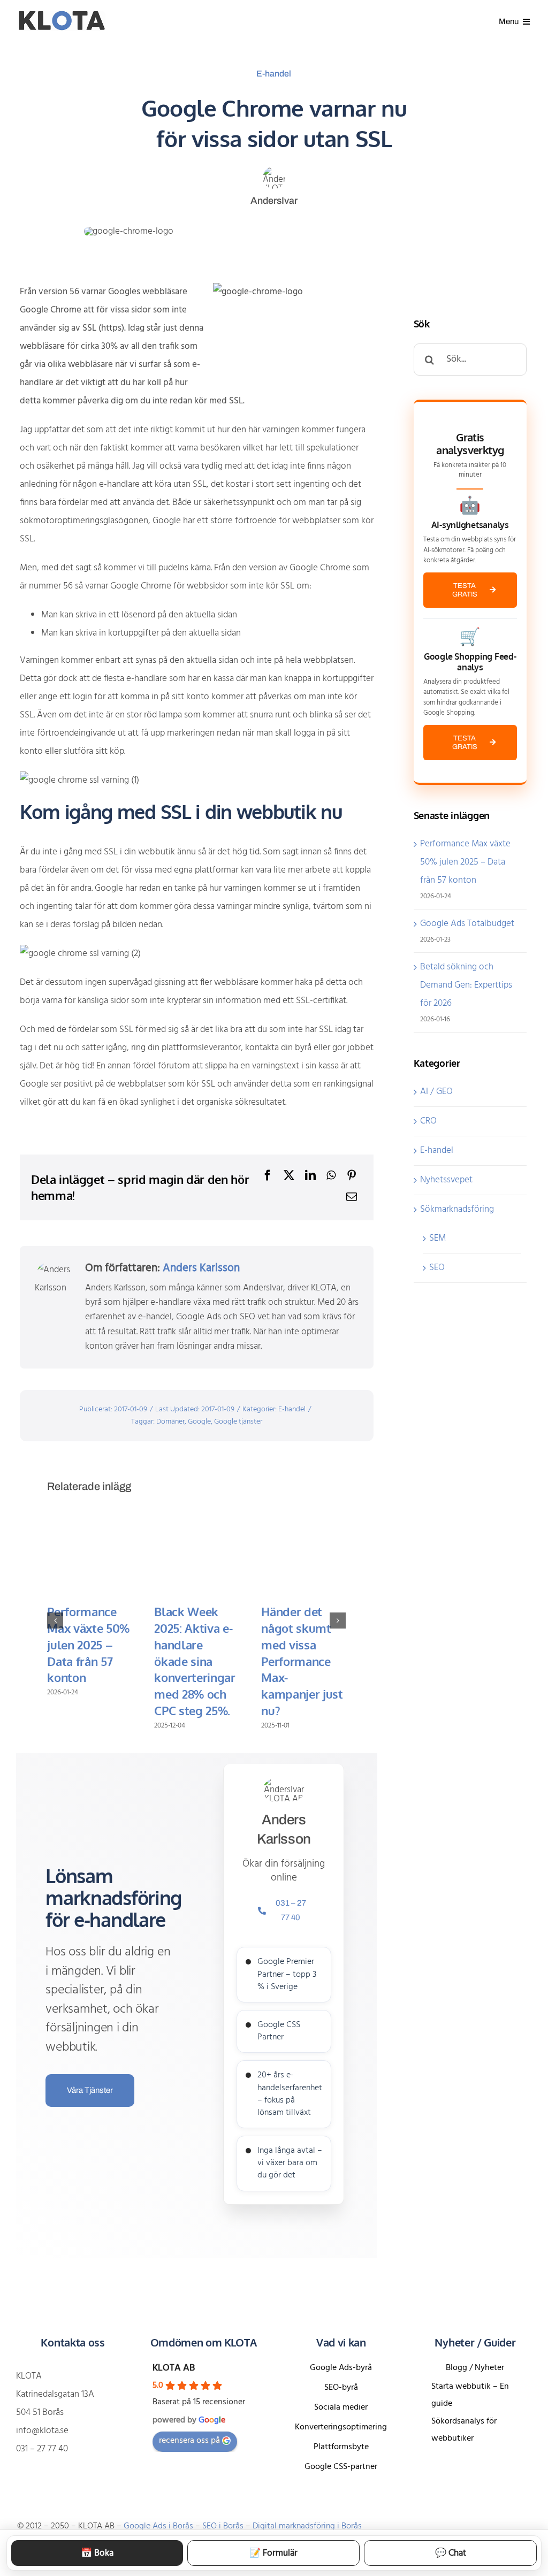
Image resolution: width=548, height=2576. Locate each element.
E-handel (274, 74)
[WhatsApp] (331, 1176)
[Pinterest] (352, 1176)
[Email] (352, 1198)
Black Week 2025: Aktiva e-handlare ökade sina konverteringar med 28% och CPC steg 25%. (195, 1661)
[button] (55, 1620)
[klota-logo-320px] (61, 15)
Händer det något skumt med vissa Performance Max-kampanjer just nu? (302, 1661)
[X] (289, 1176)
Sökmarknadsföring (457, 1209)
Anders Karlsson (201, 1268)
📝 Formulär (273, 2553)
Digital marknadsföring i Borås (307, 2526)
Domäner (170, 1422)
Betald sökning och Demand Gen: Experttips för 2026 (466, 985)
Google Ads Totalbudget (467, 924)
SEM (437, 1238)
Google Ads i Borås (158, 2526)
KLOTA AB (174, 2368)
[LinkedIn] (310, 1176)
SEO (437, 1268)
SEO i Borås (223, 2526)
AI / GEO (436, 1092)
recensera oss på (189, 2441)
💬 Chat (451, 2553)
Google (199, 1422)
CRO (428, 1121)
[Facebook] (268, 1176)
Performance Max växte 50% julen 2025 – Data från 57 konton (88, 1644)
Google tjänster (238, 1422)
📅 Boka (97, 2553)
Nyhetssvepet (446, 1180)
